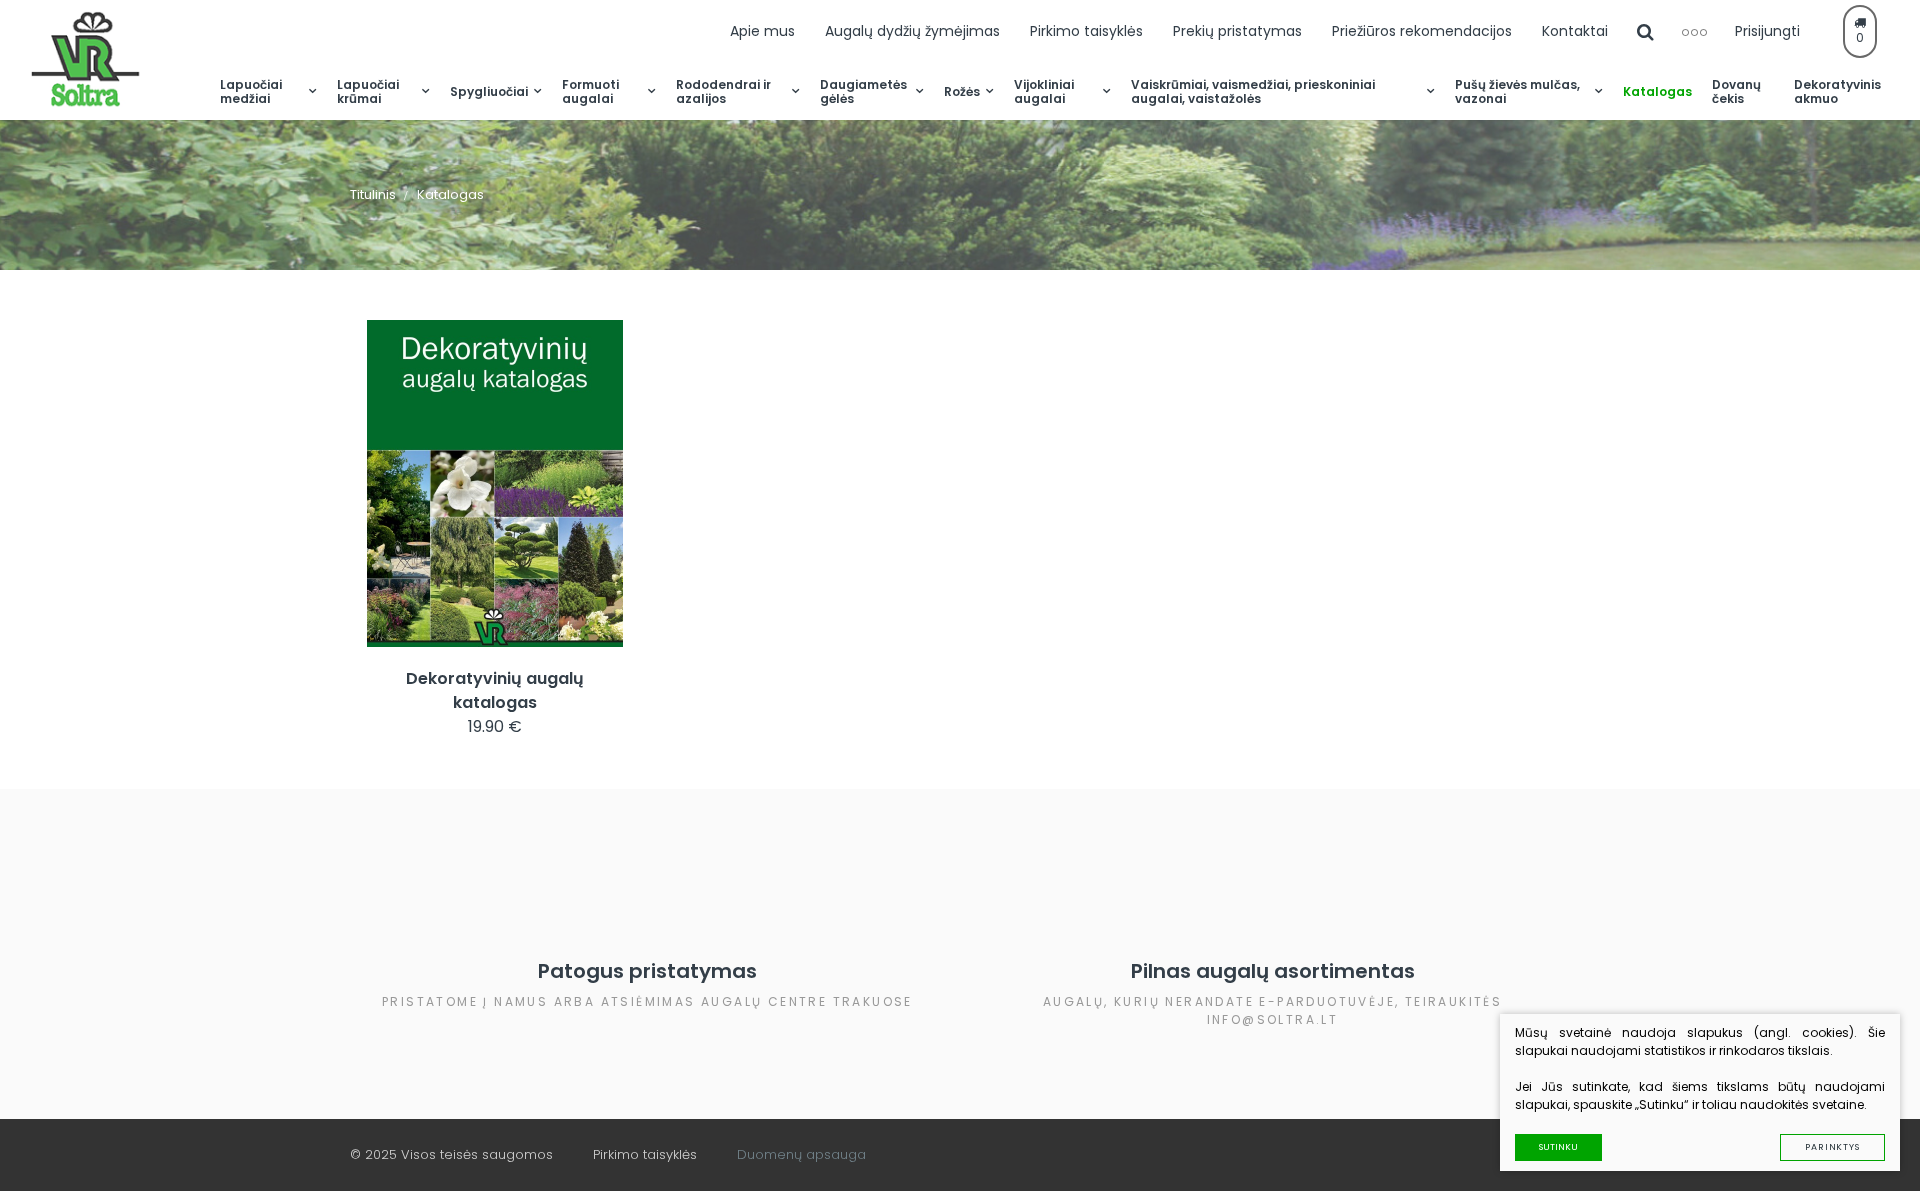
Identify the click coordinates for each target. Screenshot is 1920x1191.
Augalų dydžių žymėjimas (912, 31)
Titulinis (373, 194)
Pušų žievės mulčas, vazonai (1517, 91)
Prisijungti (1767, 31)
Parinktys (1832, 1147)
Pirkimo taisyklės (1086, 31)
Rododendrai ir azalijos (723, 91)
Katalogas (1657, 91)
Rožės (962, 91)
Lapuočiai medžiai (251, 91)
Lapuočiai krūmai (368, 91)
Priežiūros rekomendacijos (1422, 31)
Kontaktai (1575, 31)
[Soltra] (120, 60)
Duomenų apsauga (801, 1154)
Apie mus (762, 31)
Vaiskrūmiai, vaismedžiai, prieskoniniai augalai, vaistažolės (1253, 91)
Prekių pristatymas (1237, 31)
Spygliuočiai (489, 91)
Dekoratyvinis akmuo (1837, 91)
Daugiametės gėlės (863, 91)
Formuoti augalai (590, 91)
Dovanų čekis (1736, 91)
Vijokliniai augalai (1044, 91)
